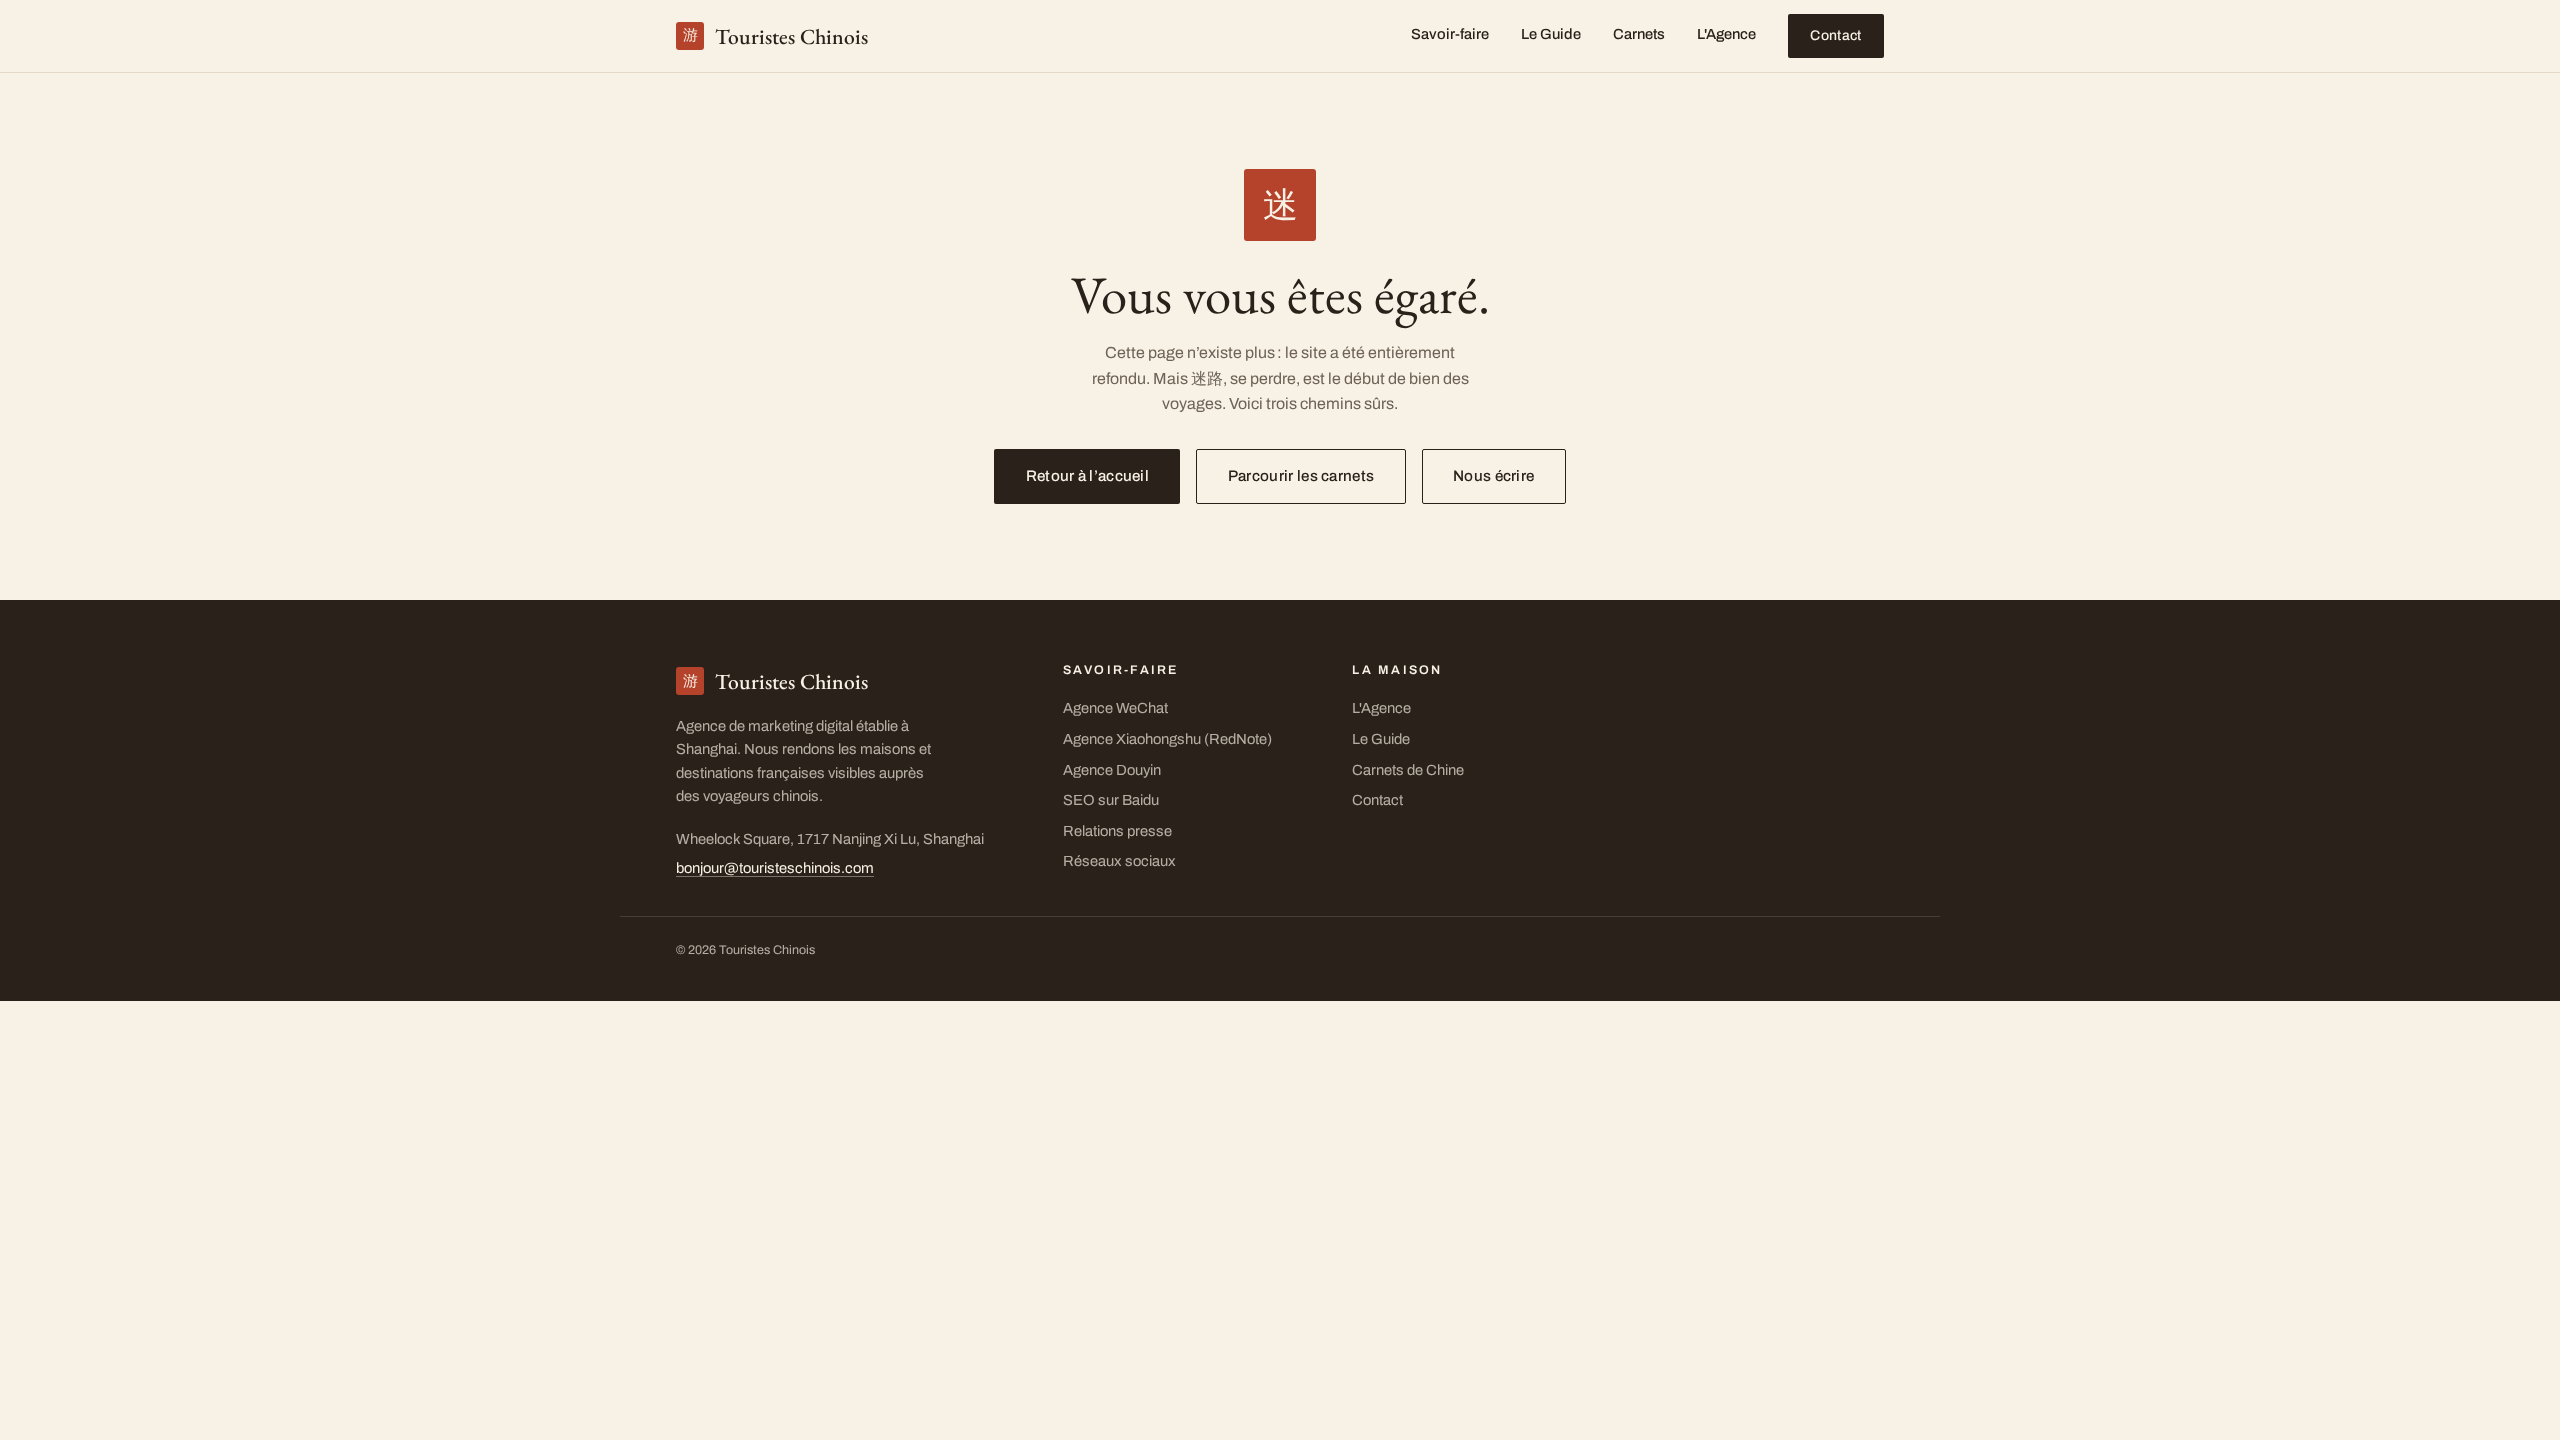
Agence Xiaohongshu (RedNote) (1167, 739)
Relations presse (1117, 831)
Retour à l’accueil (1087, 476)
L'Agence (1726, 34)
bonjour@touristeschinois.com (775, 868)
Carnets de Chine (1408, 770)
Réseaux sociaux (1119, 861)
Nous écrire (1493, 476)
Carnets (1639, 34)
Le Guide (1551, 34)
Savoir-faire (1450, 34)
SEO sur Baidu (1111, 800)
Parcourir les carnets (1301, 476)
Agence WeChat (1115, 708)
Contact (1835, 35)
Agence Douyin (1112, 770)
